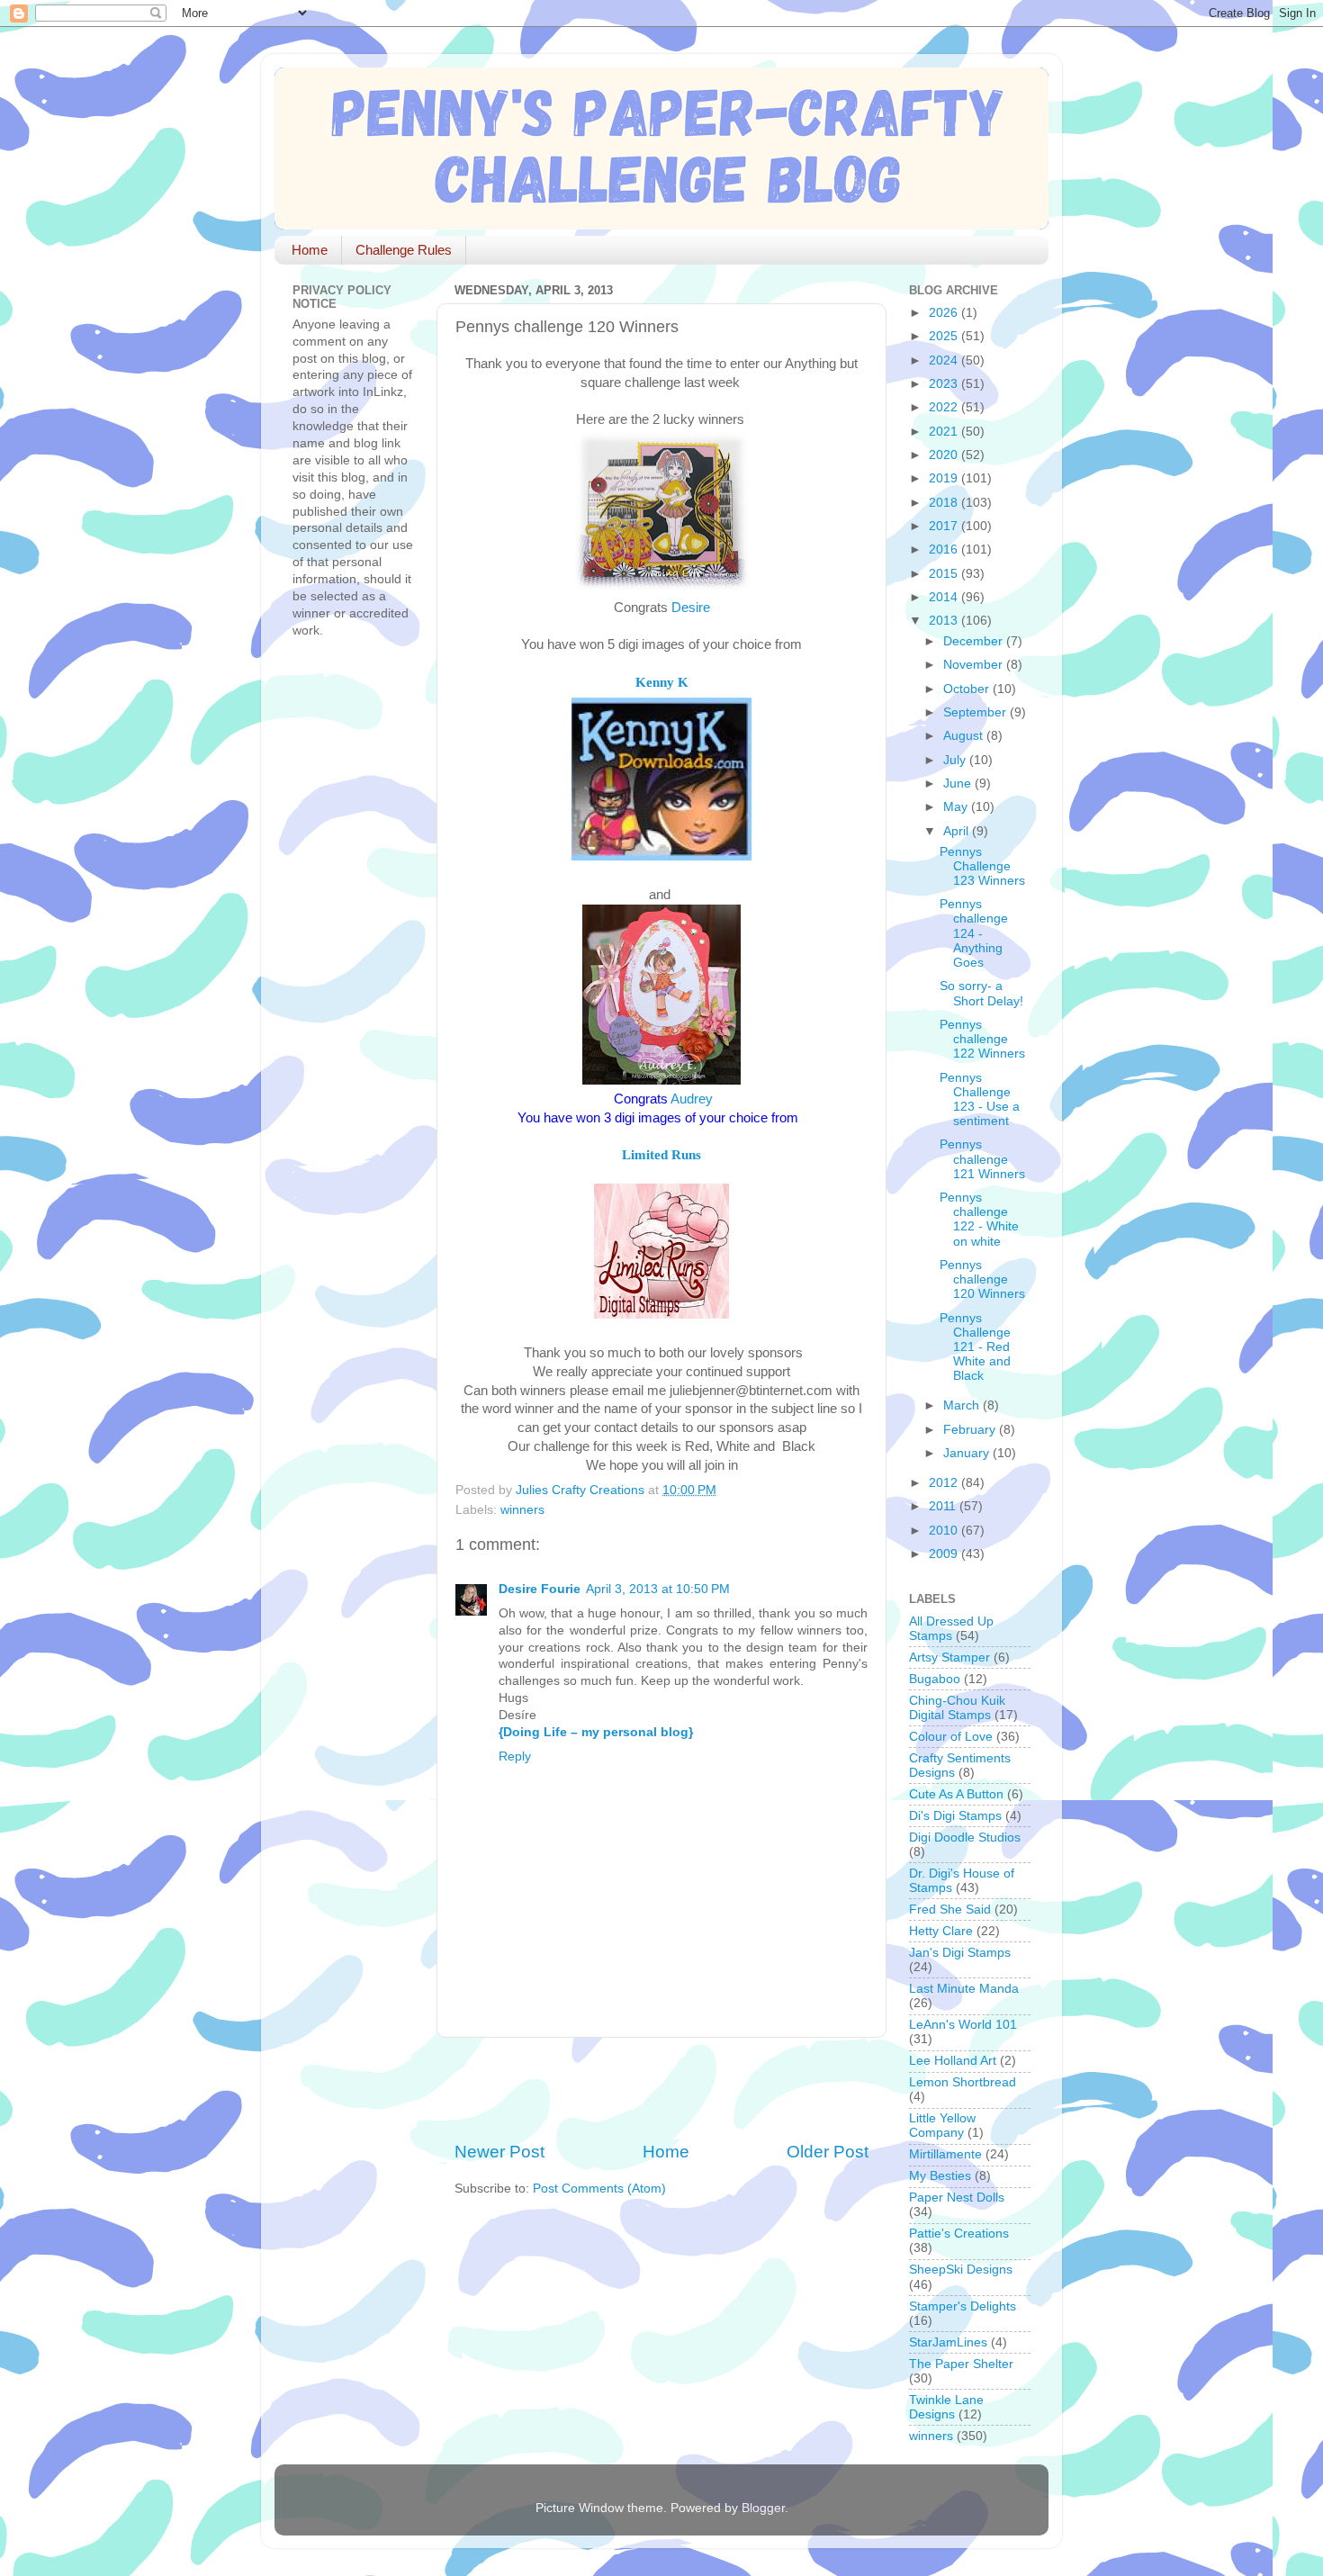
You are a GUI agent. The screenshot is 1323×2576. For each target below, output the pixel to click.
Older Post (828, 2152)
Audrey (692, 1099)
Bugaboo (935, 1679)
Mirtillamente (945, 2154)
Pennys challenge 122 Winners (982, 1039)
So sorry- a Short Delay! (981, 993)
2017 (945, 526)
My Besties (940, 2176)
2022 (945, 407)
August (965, 736)
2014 (945, 597)
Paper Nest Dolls (957, 2198)
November (975, 665)
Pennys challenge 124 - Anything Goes (974, 933)
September (976, 712)
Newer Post (499, 2152)
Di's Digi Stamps (955, 1816)
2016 (945, 549)
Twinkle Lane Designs (946, 2407)
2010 (945, 1531)
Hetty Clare (941, 1931)
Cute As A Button (956, 1794)
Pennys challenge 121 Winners (982, 1159)
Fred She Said (950, 1909)
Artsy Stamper (949, 1657)
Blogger (763, 2508)
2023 (945, 384)
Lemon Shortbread (963, 2082)
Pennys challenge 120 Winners (982, 1279)
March (963, 1405)
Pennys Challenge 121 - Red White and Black (975, 1347)
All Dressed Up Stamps (951, 1629)
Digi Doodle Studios (965, 1837)
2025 (945, 336)
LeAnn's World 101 (963, 2025)
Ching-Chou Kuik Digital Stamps (957, 1708)
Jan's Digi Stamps (960, 1953)
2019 (945, 478)
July (956, 760)
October (968, 689)
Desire (691, 608)
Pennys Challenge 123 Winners (982, 866)
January (968, 1453)
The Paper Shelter (961, 2364)
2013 (945, 621)
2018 (945, 503)
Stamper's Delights (963, 2306)
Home (310, 250)
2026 (945, 313)
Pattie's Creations (959, 2234)
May (957, 807)
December (975, 641)
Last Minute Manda (964, 1989)
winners (522, 1510)
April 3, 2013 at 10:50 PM (658, 1589)
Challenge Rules (404, 250)
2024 (945, 360)
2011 (944, 1506)
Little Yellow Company (942, 2126)
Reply (515, 1756)
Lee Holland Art (953, 2061)
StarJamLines (948, 2342)
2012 (945, 1483)
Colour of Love (951, 1737)
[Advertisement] (665, 2089)
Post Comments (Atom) (599, 2189)
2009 (945, 1554)
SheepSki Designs (961, 2270)
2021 (945, 432)
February (971, 1430)
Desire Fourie (540, 1589)
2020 (945, 455)
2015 (945, 574)
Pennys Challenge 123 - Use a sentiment (980, 1100)
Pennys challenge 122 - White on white (979, 1220)
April (958, 831)
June (959, 784)
